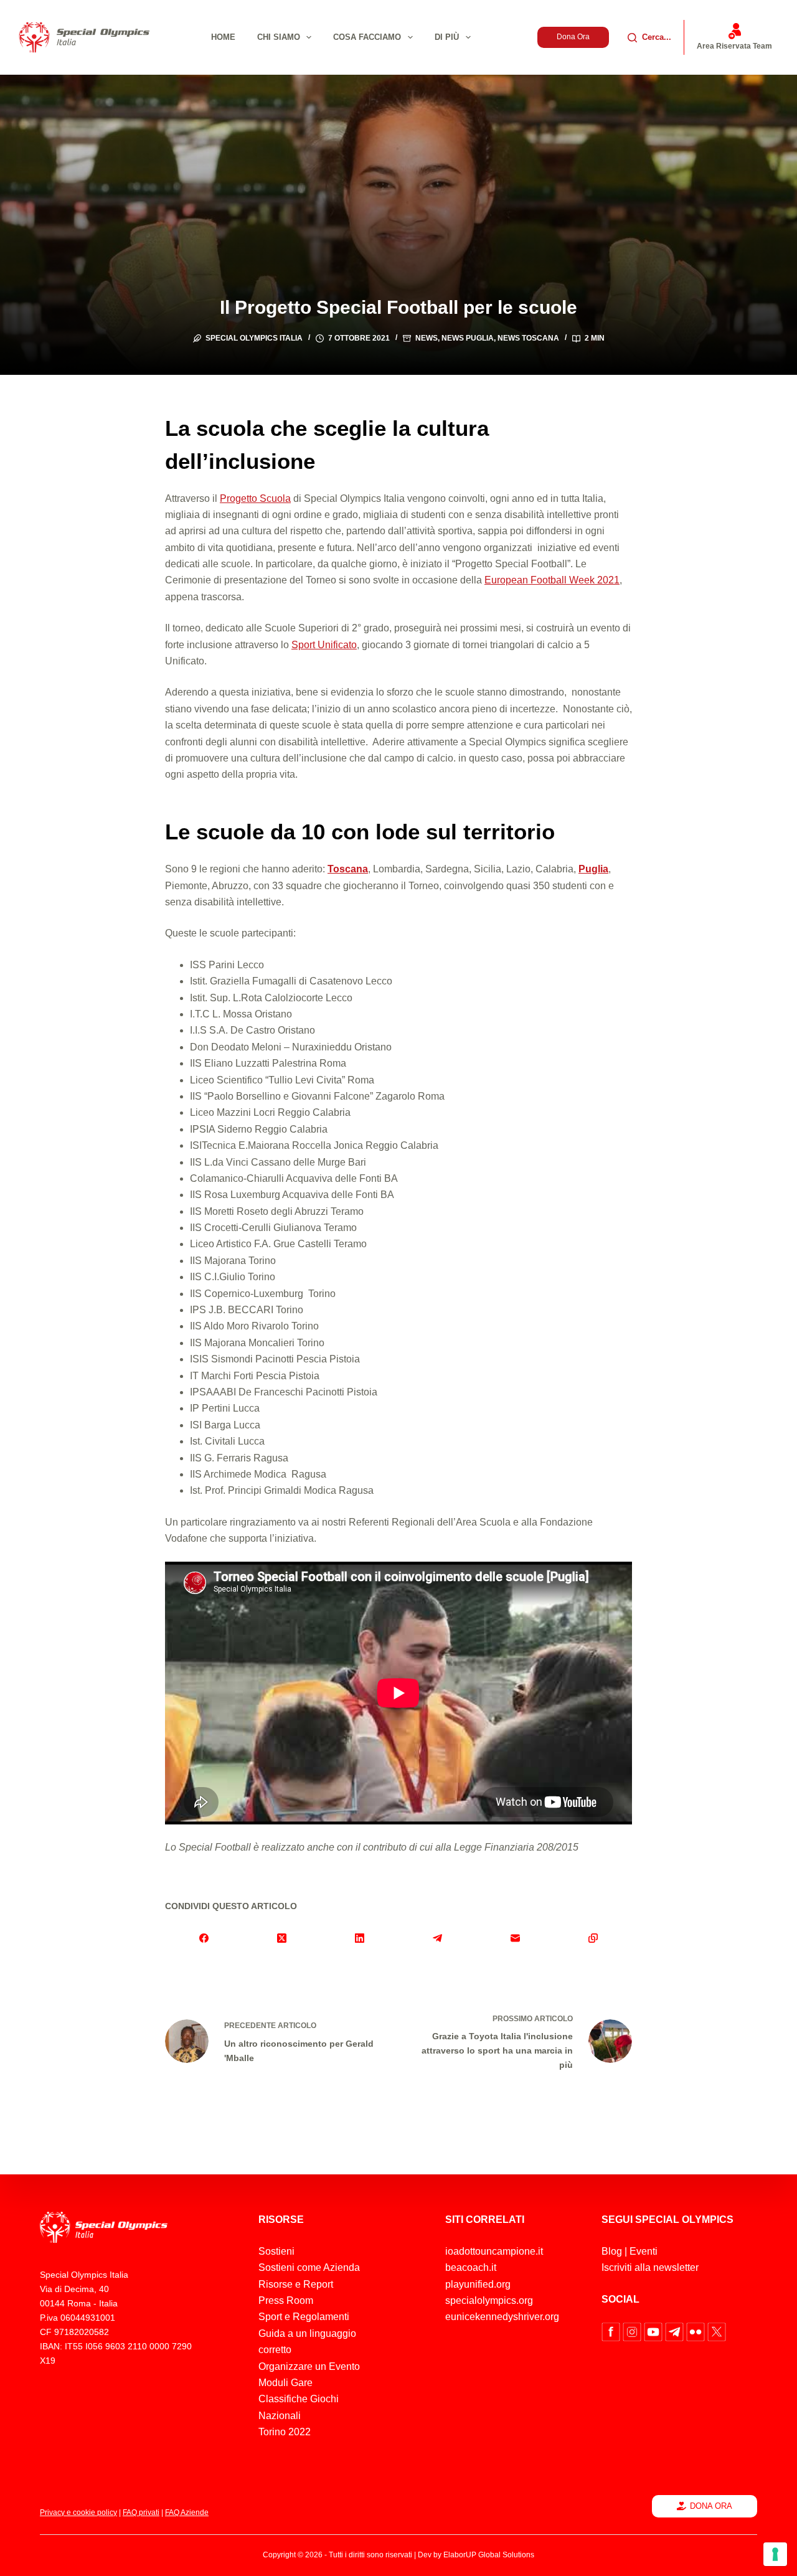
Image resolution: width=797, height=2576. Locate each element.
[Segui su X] (717, 2331)
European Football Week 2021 (552, 580)
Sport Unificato (324, 645)
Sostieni (276, 2251)
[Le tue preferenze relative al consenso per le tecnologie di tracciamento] (775, 2554)
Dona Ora (573, 37)
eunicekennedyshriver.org (502, 2317)
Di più (447, 37)
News (427, 338)
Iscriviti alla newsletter (650, 2267)
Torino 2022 (285, 2432)
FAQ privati (141, 2512)
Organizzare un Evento (309, 2366)
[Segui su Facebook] (612, 2331)
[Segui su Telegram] (676, 2331)
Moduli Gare (285, 2383)
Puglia (593, 869)
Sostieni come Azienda (309, 2267)
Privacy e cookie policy (78, 2512)
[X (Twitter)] (282, 1938)
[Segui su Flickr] (697, 2331)
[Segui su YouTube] (654, 2331)
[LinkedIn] (360, 1938)
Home (223, 37)
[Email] (515, 1938)
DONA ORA (711, 2506)
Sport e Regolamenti (304, 2317)
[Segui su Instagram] (633, 2331)
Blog (612, 2251)
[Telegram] (437, 1938)
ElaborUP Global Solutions (489, 2555)
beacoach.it (471, 2267)
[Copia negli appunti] (593, 1938)
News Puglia (468, 338)
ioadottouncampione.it (494, 2251)
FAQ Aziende (187, 2512)
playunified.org (478, 2284)
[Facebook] (204, 1938)
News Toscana (528, 338)
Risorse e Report (296, 2284)
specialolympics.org (489, 2300)
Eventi (644, 2251)
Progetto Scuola (255, 498)
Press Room (286, 2300)
